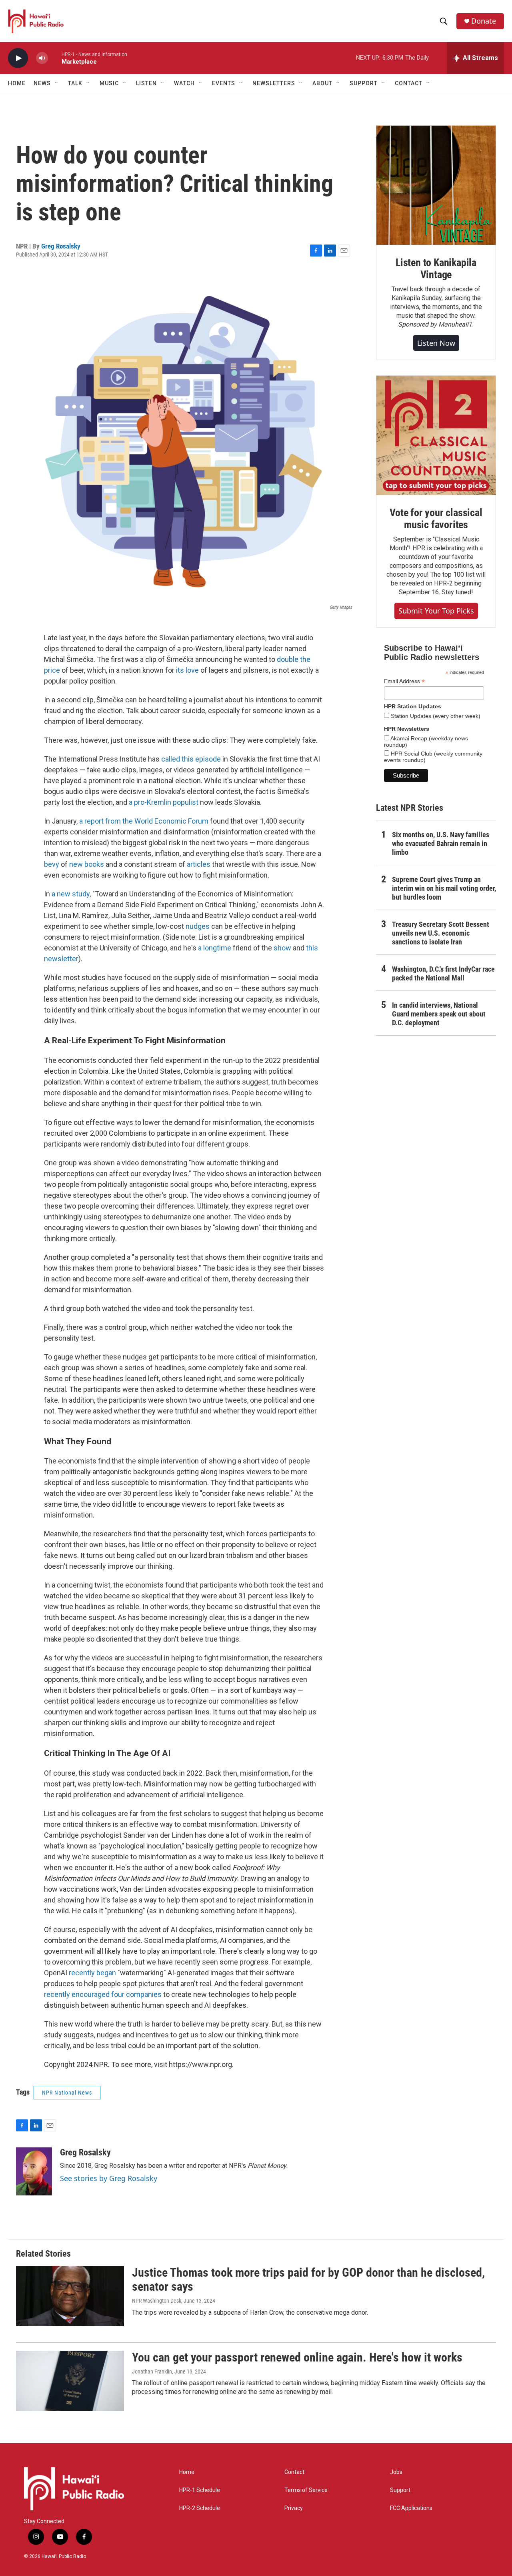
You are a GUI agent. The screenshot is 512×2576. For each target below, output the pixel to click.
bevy (52, 864)
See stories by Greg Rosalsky (109, 2178)
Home (17, 83)
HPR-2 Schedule (200, 2508)
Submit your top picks (436, 611)
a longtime (215, 948)
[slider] (55, 58)
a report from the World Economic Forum (144, 821)
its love (187, 670)
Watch (184, 83)
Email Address (404, 681)
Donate (484, 21)
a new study (71, 894)
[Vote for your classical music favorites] (436, 435)
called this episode (191, 759)
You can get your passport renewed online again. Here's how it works (297, 2357)
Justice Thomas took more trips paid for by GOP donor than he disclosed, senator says (308, 2279)
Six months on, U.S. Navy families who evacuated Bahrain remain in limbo (441, 843)
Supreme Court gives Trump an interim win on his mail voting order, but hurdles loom (444, 888)
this (312, 948)
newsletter (61, 959)
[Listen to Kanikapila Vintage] (436, 185)
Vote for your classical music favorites (436, 519)
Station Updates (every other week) (435, 716)
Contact (294, 2472)
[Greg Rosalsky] (34, 2171)
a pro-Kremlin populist (164, 802)
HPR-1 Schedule (200, 2490)
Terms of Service (306, 2490)
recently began (92, 1973)
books (94, 864)
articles (199, 864)
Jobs (396, 2472)
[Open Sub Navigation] (57, 83)
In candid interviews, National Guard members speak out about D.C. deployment (439, 1014)
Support (400, 2490)
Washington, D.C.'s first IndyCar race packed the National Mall (443, 973)
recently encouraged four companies (103, 1994)
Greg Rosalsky (61, 246)
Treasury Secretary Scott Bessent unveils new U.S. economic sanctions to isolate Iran (441, 933)
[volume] (42, 58)
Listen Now (436, 343)
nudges (198, 926)
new (76, 864)
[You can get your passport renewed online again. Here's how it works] (70, 2381)
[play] (18, 58)
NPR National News (67, 2093)
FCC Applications (411, 2508)
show (282, 948)
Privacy (294, 2508)
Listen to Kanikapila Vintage (436, 269)
